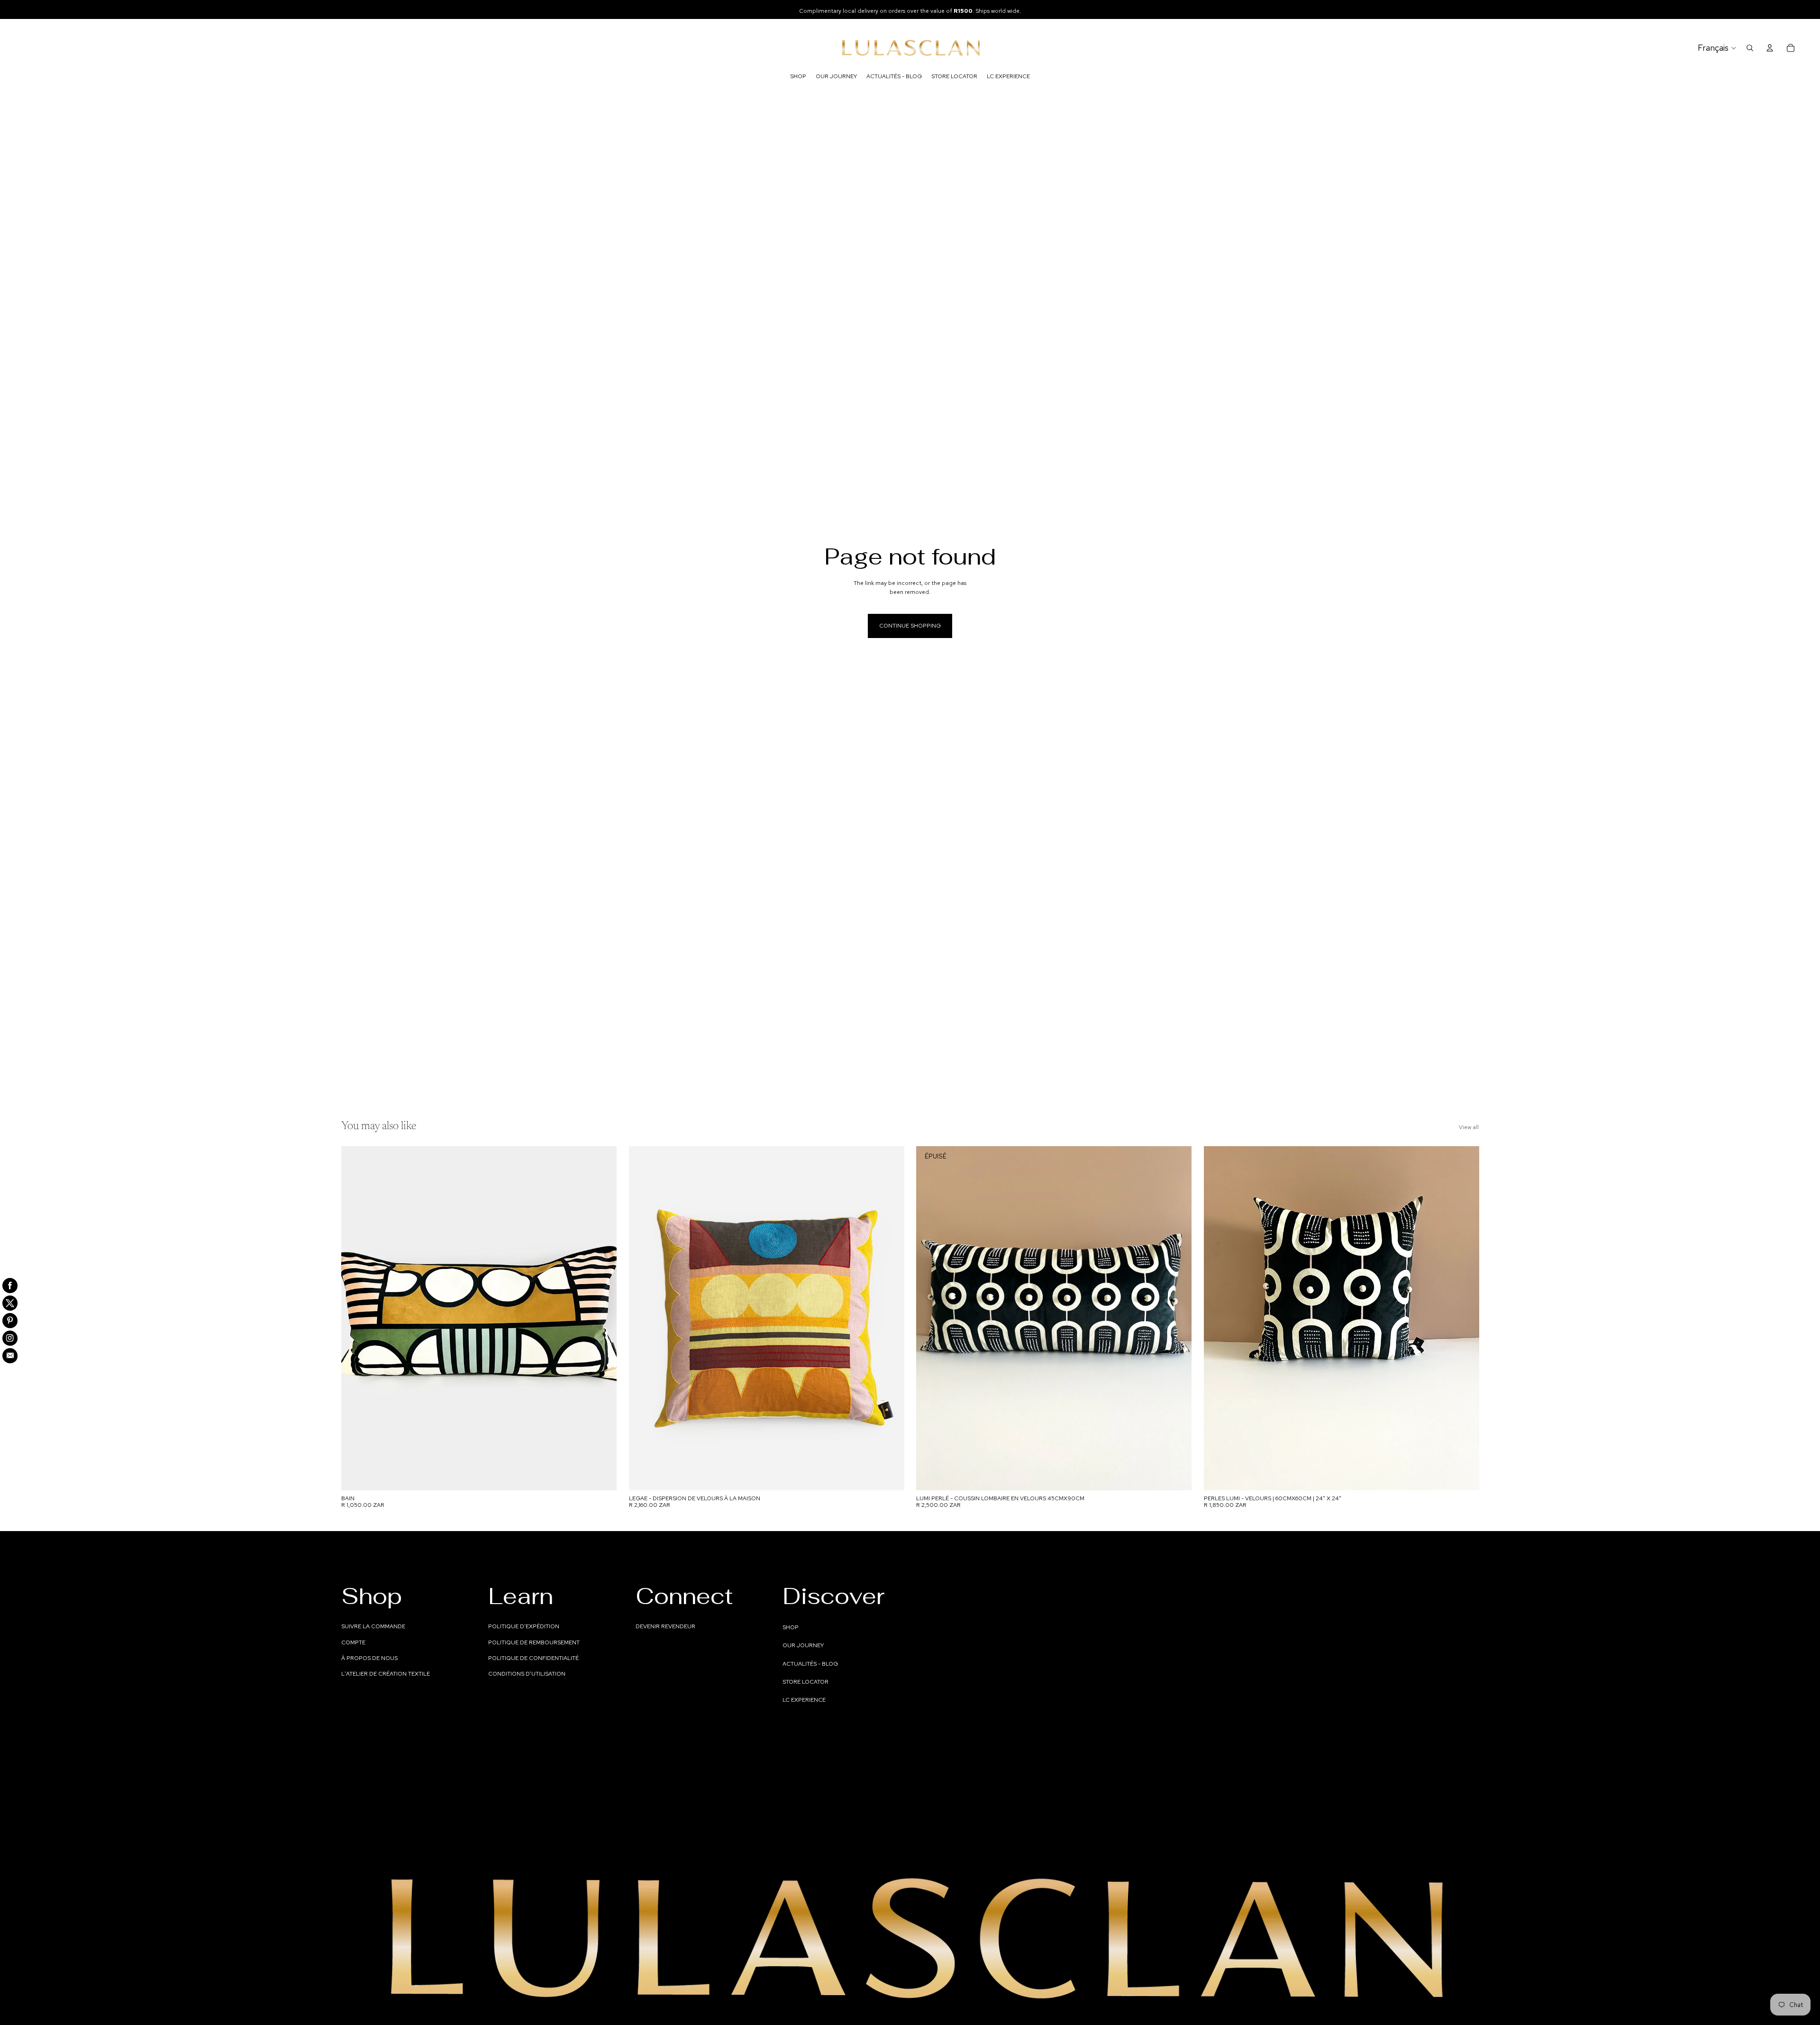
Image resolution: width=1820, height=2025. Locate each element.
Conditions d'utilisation (527, 1674)
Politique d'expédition (524, 1626)
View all (1469, 1127)
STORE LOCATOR (805, 1682)
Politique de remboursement (534, 1642)
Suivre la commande (373, 1626)
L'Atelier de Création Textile (386, 1674)
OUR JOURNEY (803, 1645)
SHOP (791, 1627)
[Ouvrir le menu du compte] (1770, 48)
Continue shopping (910, 626)
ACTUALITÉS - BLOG (810, 1664)
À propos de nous (369, 1658)
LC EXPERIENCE (804, 1700)
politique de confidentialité (533, 1658)
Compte (353, 1642)
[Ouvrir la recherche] (1750, 48)
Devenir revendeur (665, 1626)
